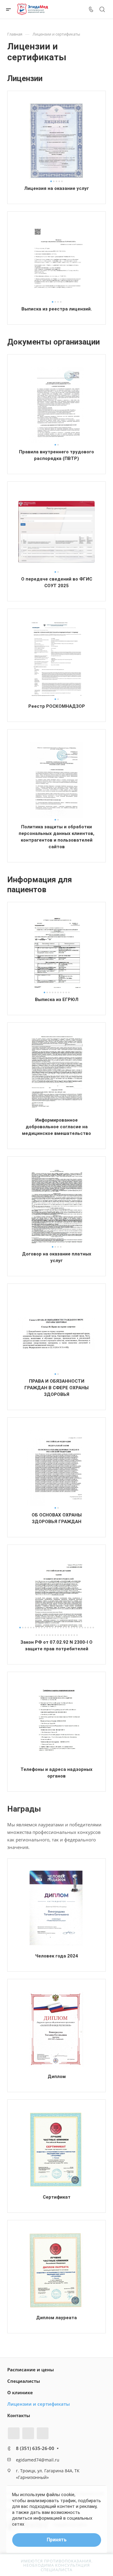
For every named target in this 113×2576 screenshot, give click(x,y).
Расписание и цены (31, 2370)
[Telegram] (28, 2433)
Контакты (19, 2415)
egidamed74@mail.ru (38, 2460)
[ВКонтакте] (14, 2433)
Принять (57, 2540)
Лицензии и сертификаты (39, 2404)
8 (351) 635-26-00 (35, 2448)
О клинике (20, 2392)
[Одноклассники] (43, 2433)
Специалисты (24, 2381)
